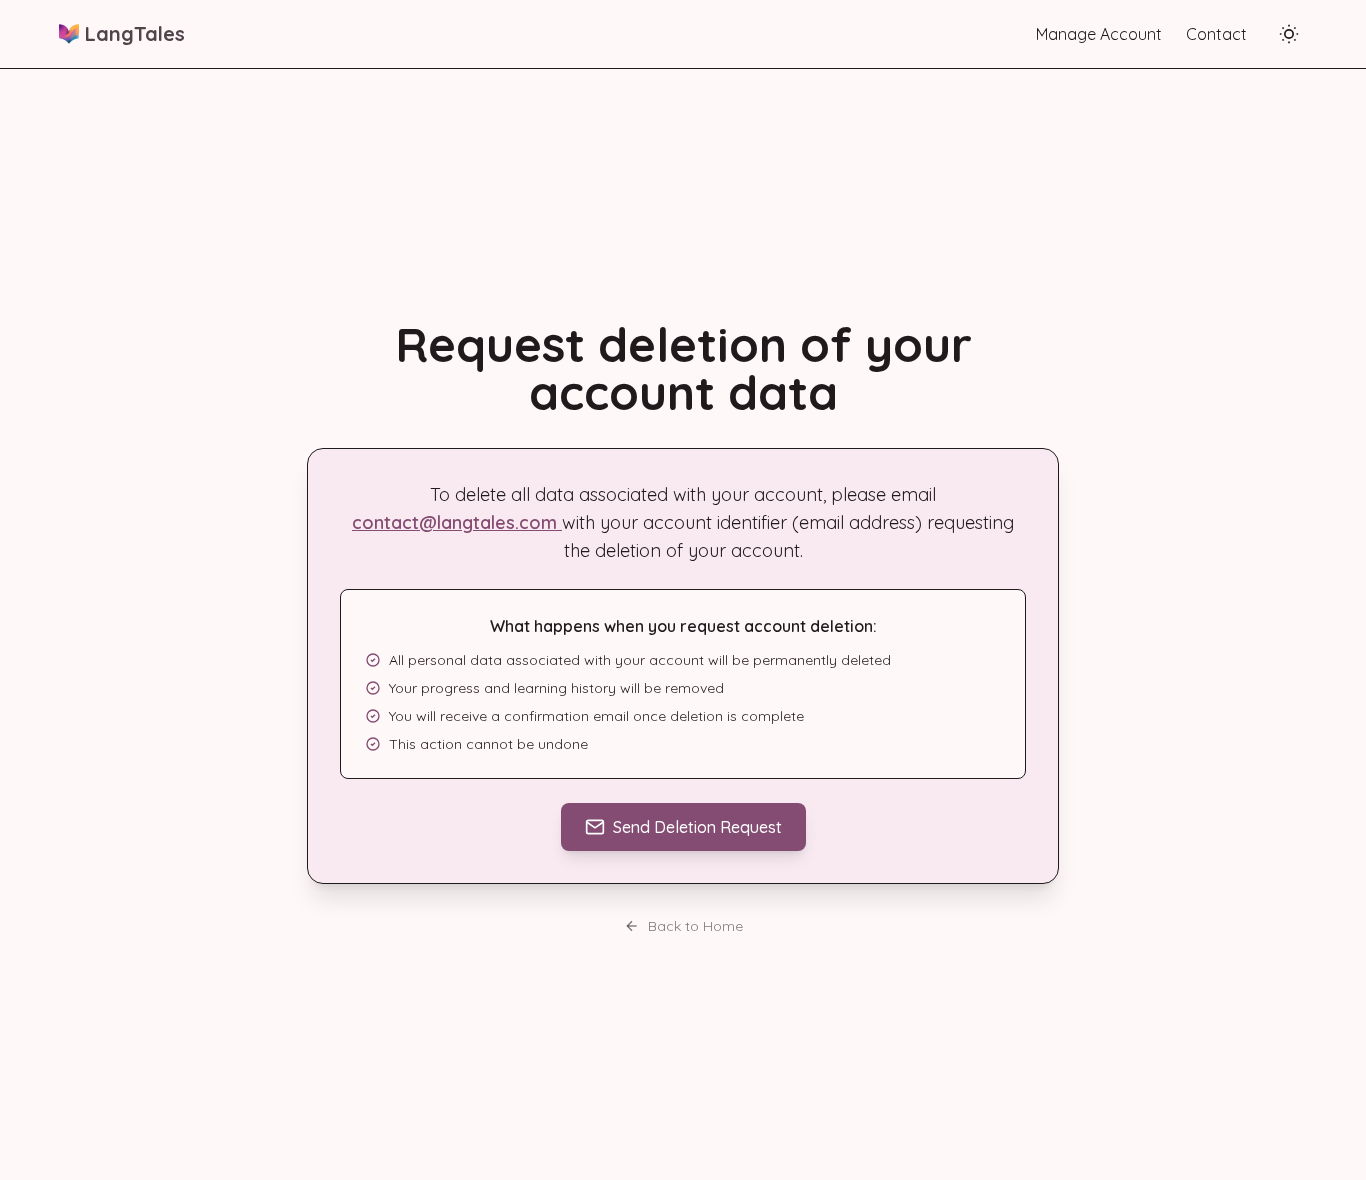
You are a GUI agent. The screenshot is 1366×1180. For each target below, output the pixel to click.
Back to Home (695, 926)
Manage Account (1099, 34)
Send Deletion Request (697, 827)
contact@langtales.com (457, 522)
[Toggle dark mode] (1289, 34)
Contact (1216, 34)
